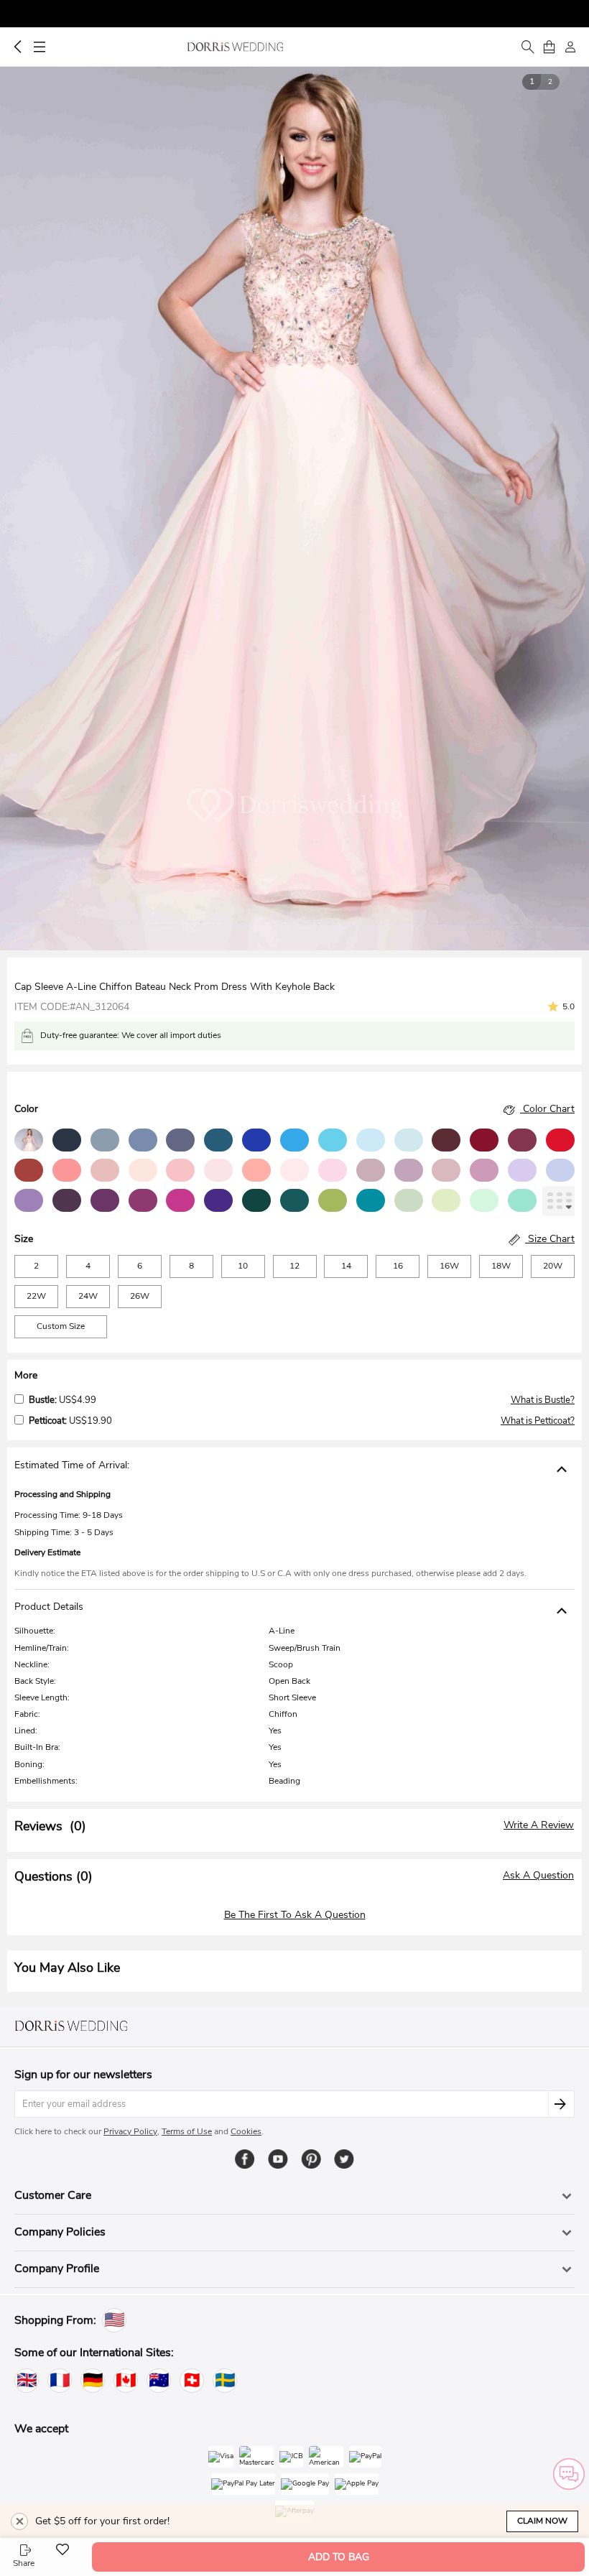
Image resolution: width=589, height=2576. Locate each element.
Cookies (246, 2131)
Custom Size (61, 1326)
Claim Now (542, 2521)
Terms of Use (187, 2131)
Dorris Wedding (235, 47)
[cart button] (549, 47)
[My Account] (570, 47)
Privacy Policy (130, 2131)
